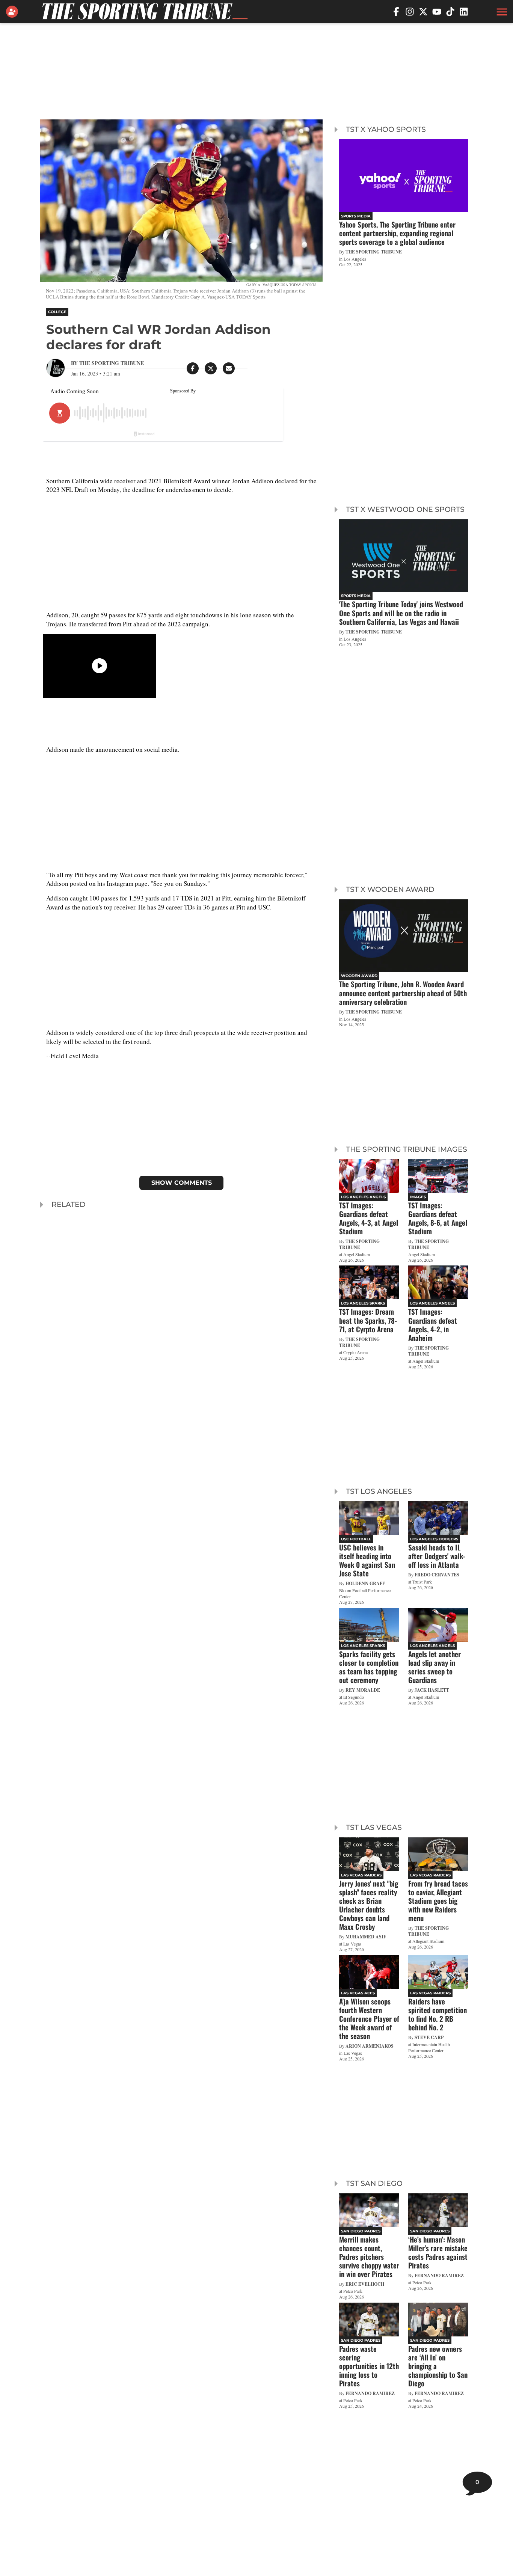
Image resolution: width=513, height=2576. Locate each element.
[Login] (14, 12)
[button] (501, 12)
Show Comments (182, 1183)
